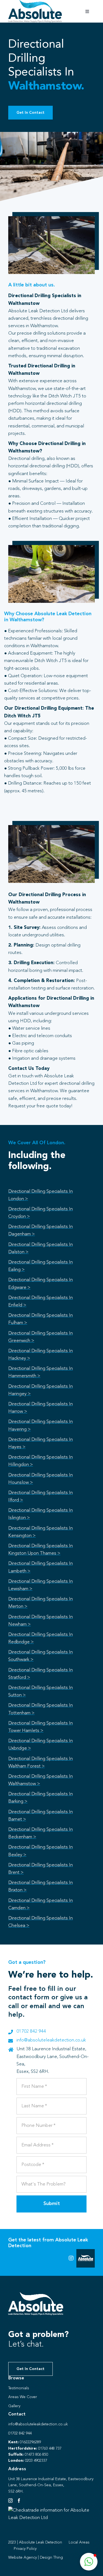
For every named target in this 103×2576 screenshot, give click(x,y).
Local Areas (79, 2542)
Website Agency (23, 2558)
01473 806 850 (36, 2455)
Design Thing (51, 2558)
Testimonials (19, 2388)
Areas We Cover (23, 2397)
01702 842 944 (31, 2031)
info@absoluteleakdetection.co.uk (51, 2040)
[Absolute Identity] (35, 2)
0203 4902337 (36, 2461)
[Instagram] (10, 2501)
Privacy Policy (25, 2549)
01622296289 (30, 2442)
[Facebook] (19, 2501)
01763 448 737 (50, 2448)
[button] (89, 2562)
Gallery (14, 2406)
